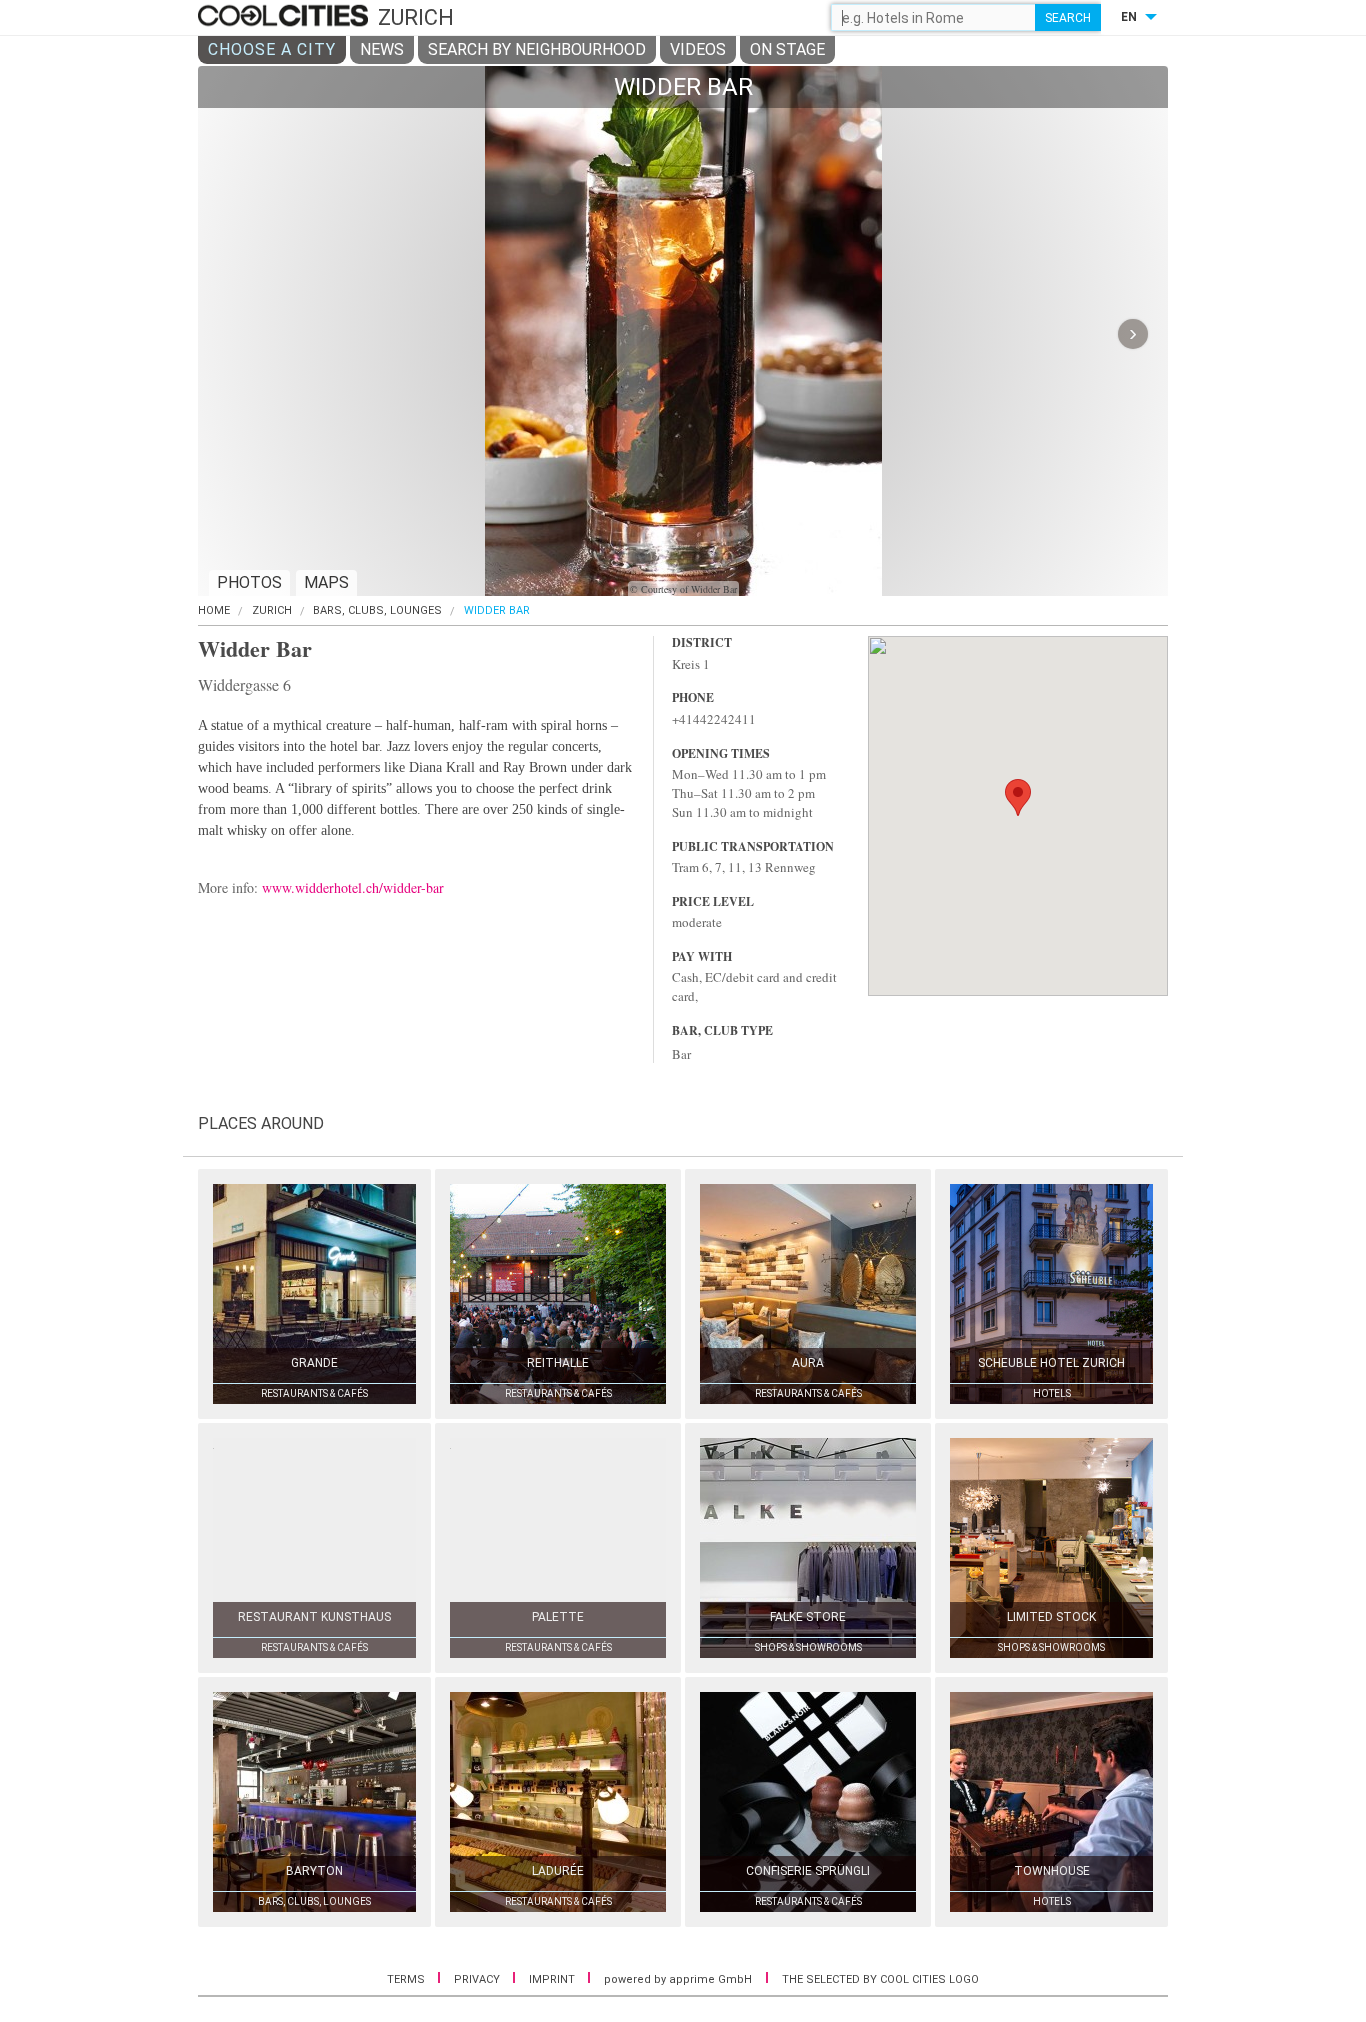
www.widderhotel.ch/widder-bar (353, 887)
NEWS (382, 49)
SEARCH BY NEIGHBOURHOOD (537, 49)
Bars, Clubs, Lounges (377, 610)
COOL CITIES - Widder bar (285, 17)
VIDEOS (698, 49)
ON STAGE (787, 49)
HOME (214, 610)
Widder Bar (497, 610)
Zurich (272, 610)
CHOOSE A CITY (272, 49)
